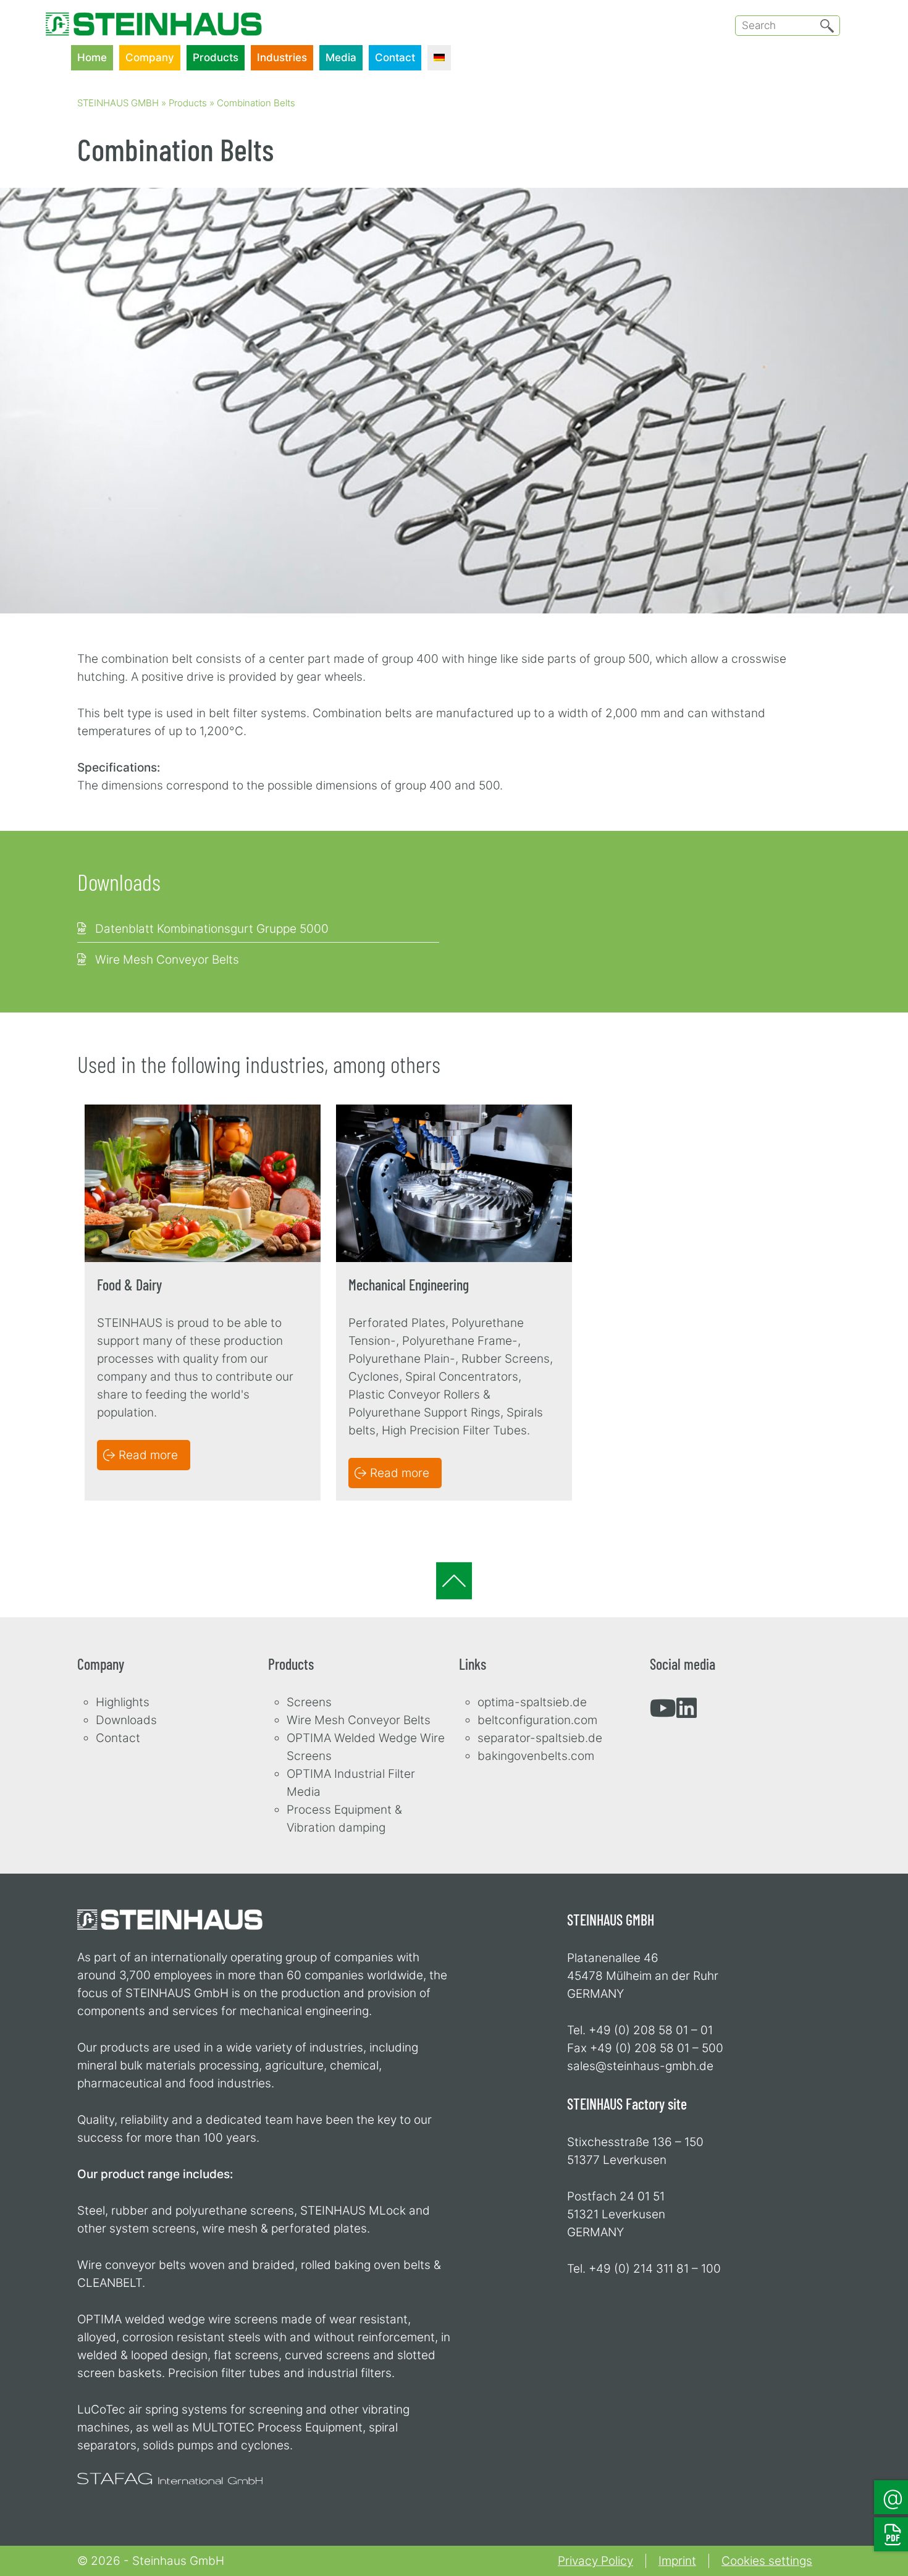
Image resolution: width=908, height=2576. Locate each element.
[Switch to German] (439, 58)
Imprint (677, 2561)
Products (216, 57)
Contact (395, 57)
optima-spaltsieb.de (532, 1702)
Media (341, 57)
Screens (309, 1702)
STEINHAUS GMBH (118, 103)
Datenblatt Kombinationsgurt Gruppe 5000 (212, 929)
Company (150, 57)
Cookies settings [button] (767, 2561)
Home (92, 57)
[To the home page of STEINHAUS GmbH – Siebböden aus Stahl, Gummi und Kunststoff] (154, 15)
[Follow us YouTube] (663, 1713)
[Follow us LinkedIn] (687, 1713)
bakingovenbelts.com (536, 1756)
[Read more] (203, 1113)
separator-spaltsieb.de (540, 1738)
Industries (282, 57)
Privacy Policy (595, 2561)
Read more (148, 1455)
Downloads (126, 1720)
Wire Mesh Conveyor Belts (167, 960)
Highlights (123, 1702)
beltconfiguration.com (537, 1720)
